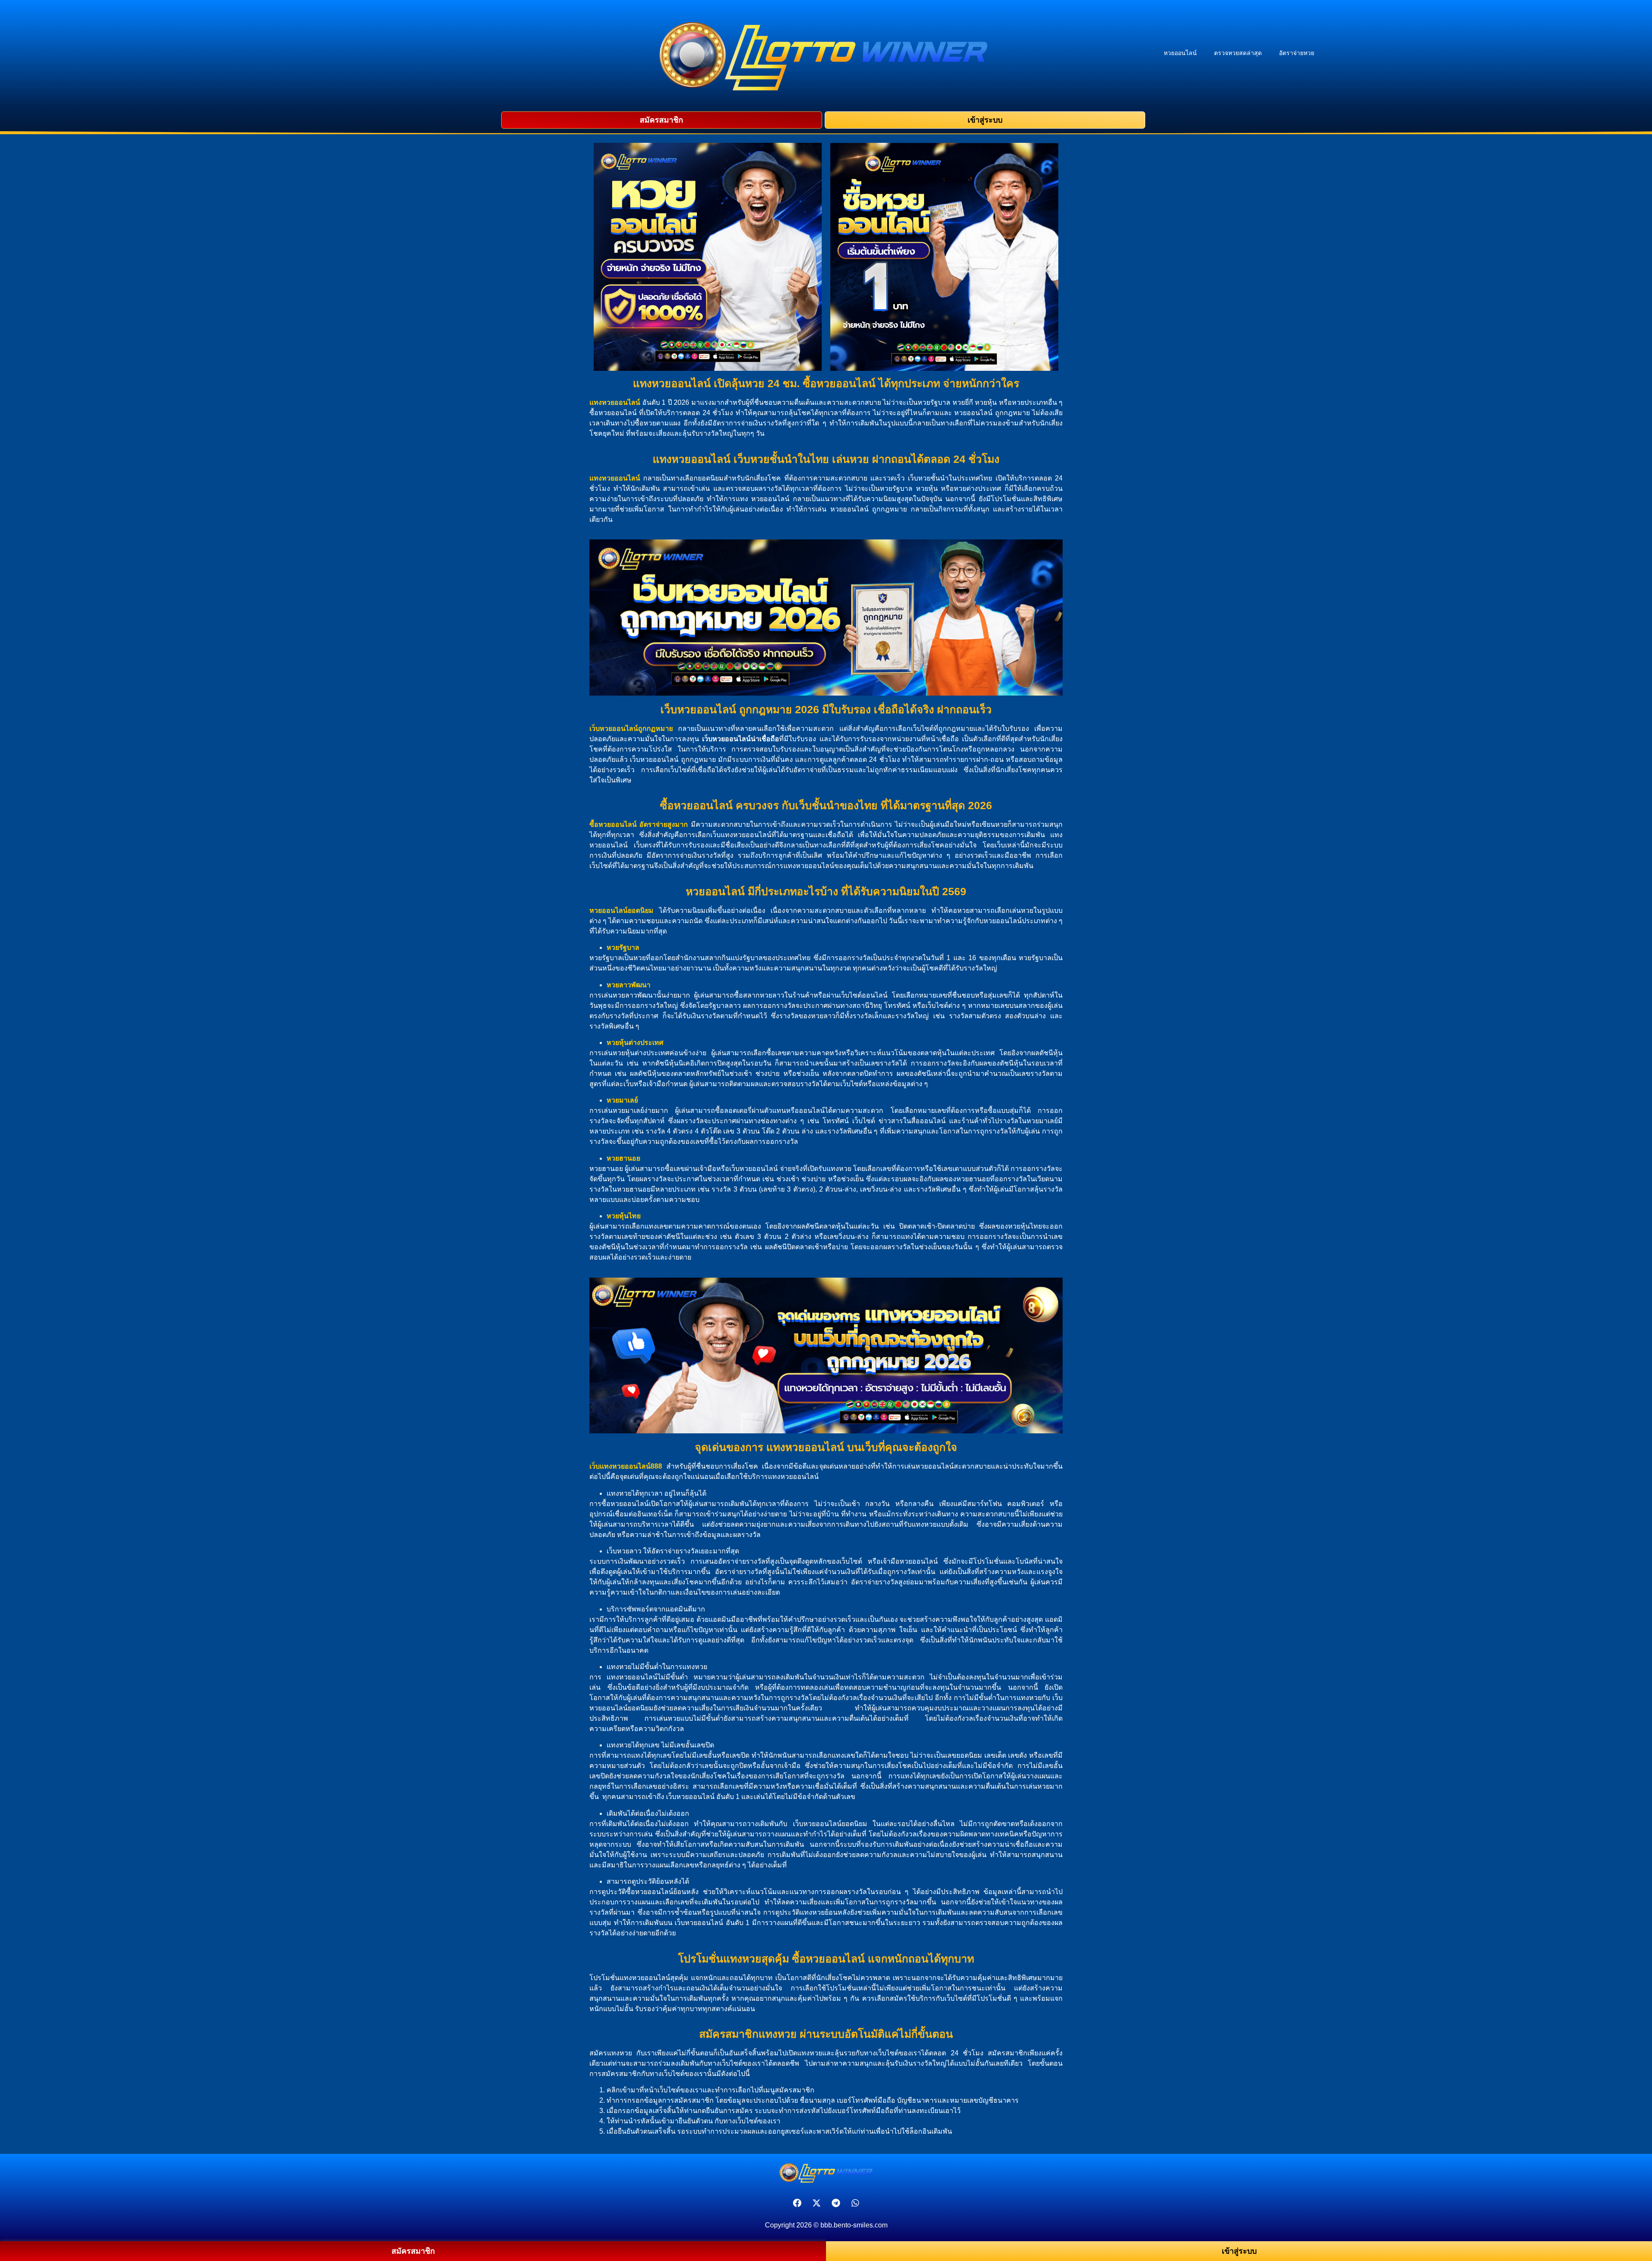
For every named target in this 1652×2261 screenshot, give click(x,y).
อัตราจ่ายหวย (1297, 53)
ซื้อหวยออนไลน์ (613, 824)
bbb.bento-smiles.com (854, 2225)
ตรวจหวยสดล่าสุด (1238, 53)
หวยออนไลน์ (1180, 53)
